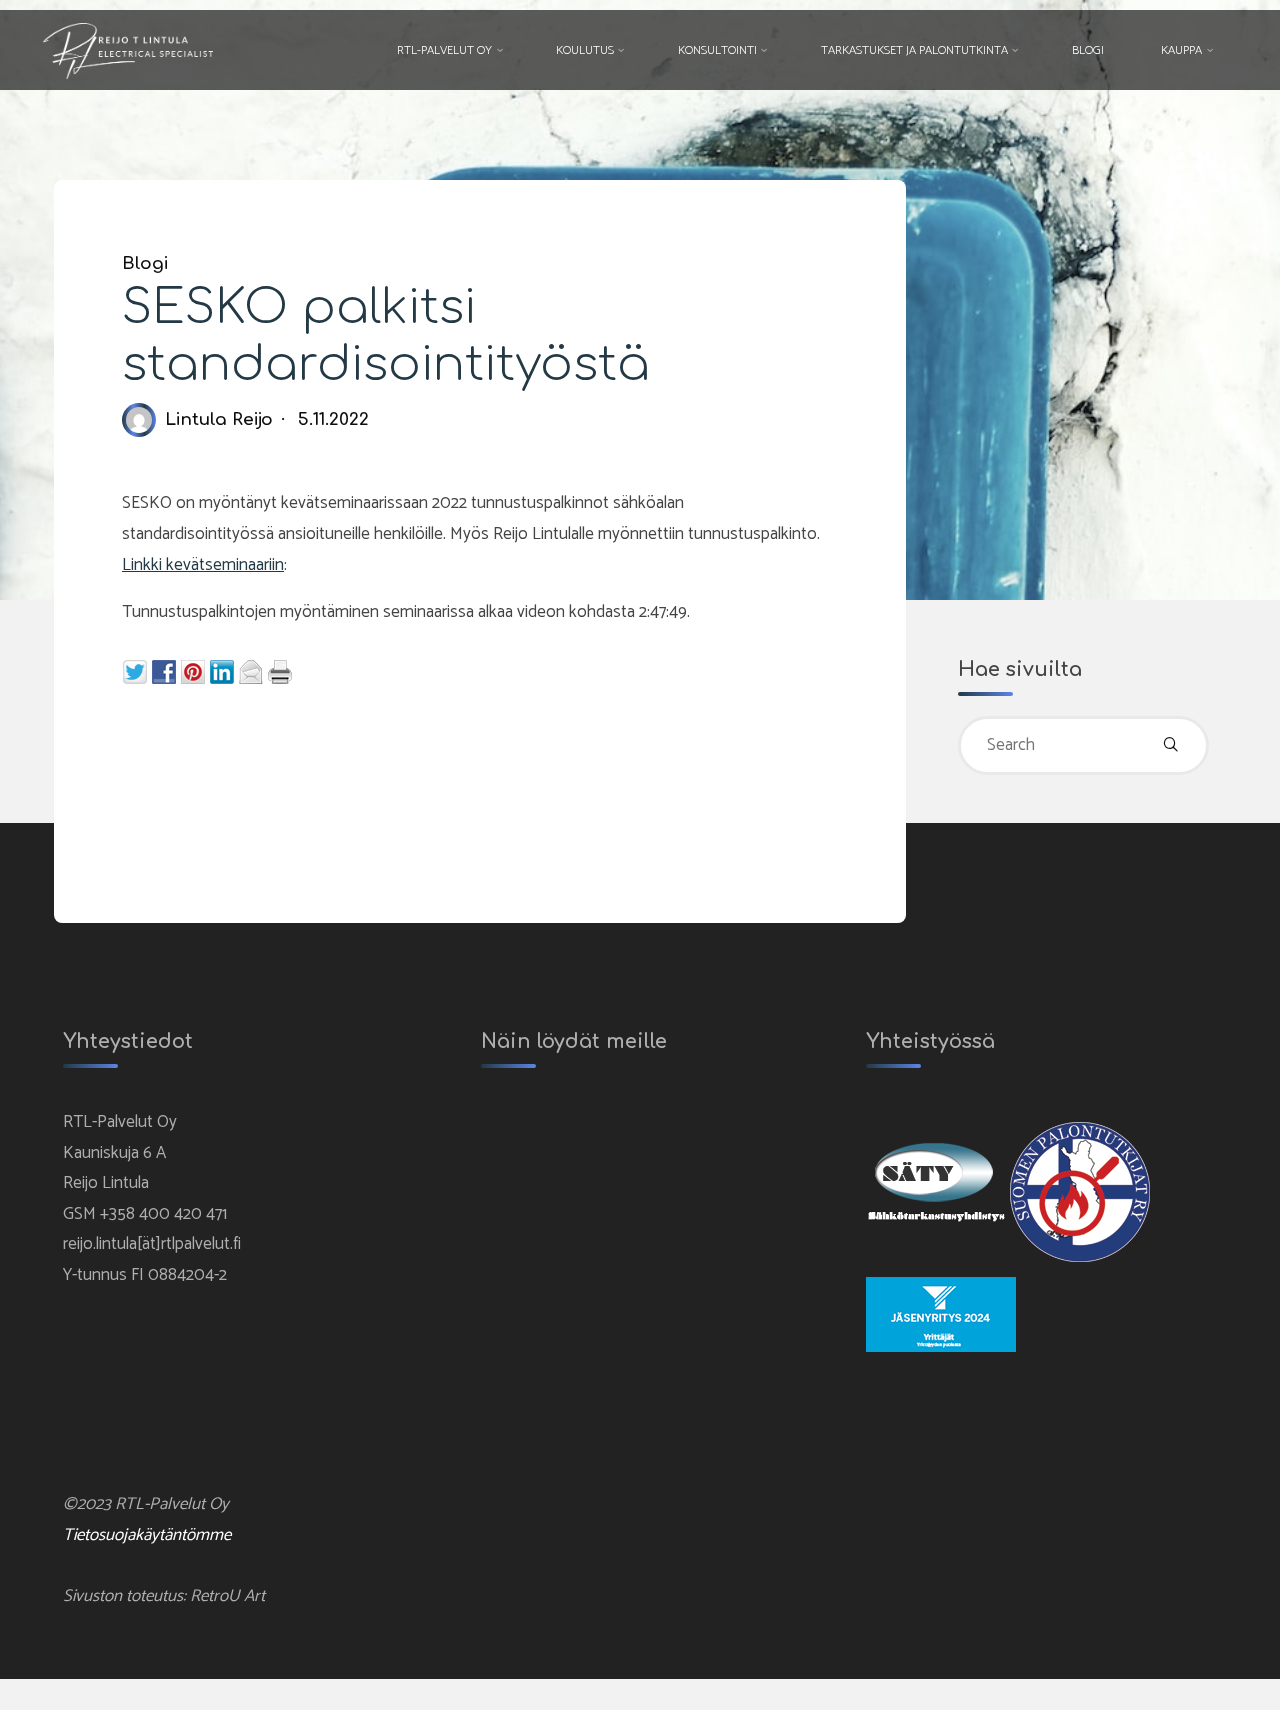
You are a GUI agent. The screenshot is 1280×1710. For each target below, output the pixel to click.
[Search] (1171, 746)
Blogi (145, 263)
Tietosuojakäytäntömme (147, 1535)
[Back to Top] (1202, 1682)
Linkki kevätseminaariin (203, 565)
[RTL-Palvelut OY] (128, 50)
